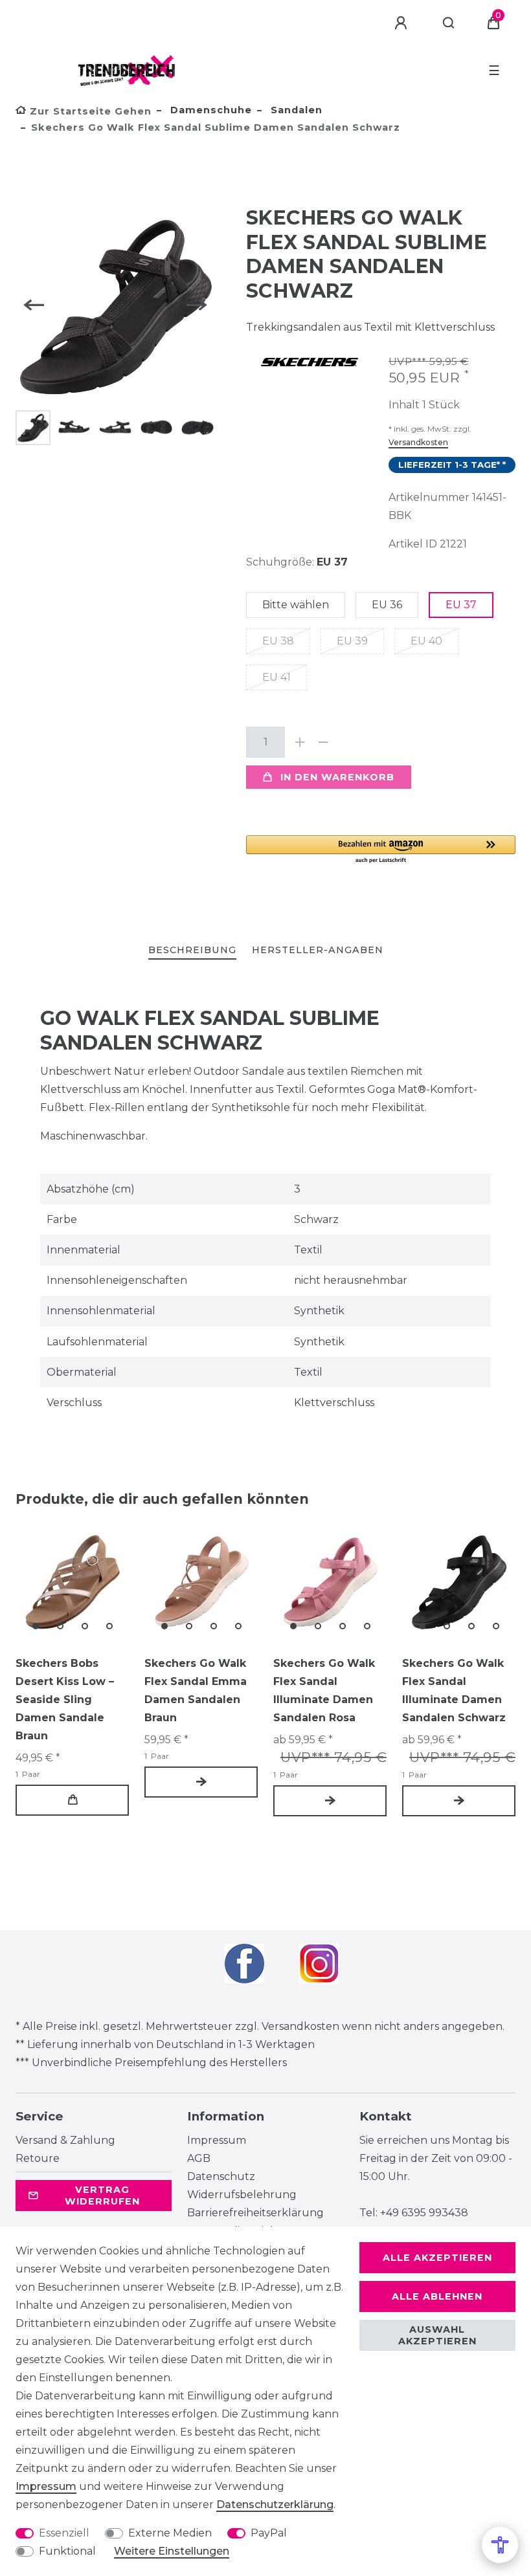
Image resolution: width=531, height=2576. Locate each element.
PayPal (269, 2533)
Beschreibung (192, 950)
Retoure (38, 2158)
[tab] (192, 951)
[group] (72, 1582)
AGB (199, 2158)
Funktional (67, 2551)
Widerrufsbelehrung (242, 2195)
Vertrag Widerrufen (102, 2196)
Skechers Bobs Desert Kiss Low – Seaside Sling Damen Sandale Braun (65, 1700)
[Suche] (449, 23)
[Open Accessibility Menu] (500, 2545)
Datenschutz (221, 2176)
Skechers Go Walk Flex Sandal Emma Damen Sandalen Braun (196, 1690)
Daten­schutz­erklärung (275, 2504)
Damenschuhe (209, 110)
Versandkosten (418, 442)
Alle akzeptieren (437, 2258)
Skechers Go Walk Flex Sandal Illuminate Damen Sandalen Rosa (324, 1690)
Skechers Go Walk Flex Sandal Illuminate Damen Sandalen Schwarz (454, 1690)
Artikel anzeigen (201, 1782)
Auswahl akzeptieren (437, 2335)
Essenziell (64, 2533)
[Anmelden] (403, 23)
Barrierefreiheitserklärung (255, 2213)
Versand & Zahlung (65, 2140)
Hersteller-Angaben (318, 950)
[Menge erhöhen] (300, 742)
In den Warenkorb (337, 777)
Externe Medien (170, 2533)
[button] (381, 850)
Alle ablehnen (437, 2296)
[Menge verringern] (324, 742)
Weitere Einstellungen (172, 2551)
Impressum (217, 2140)
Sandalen (295, 110)
